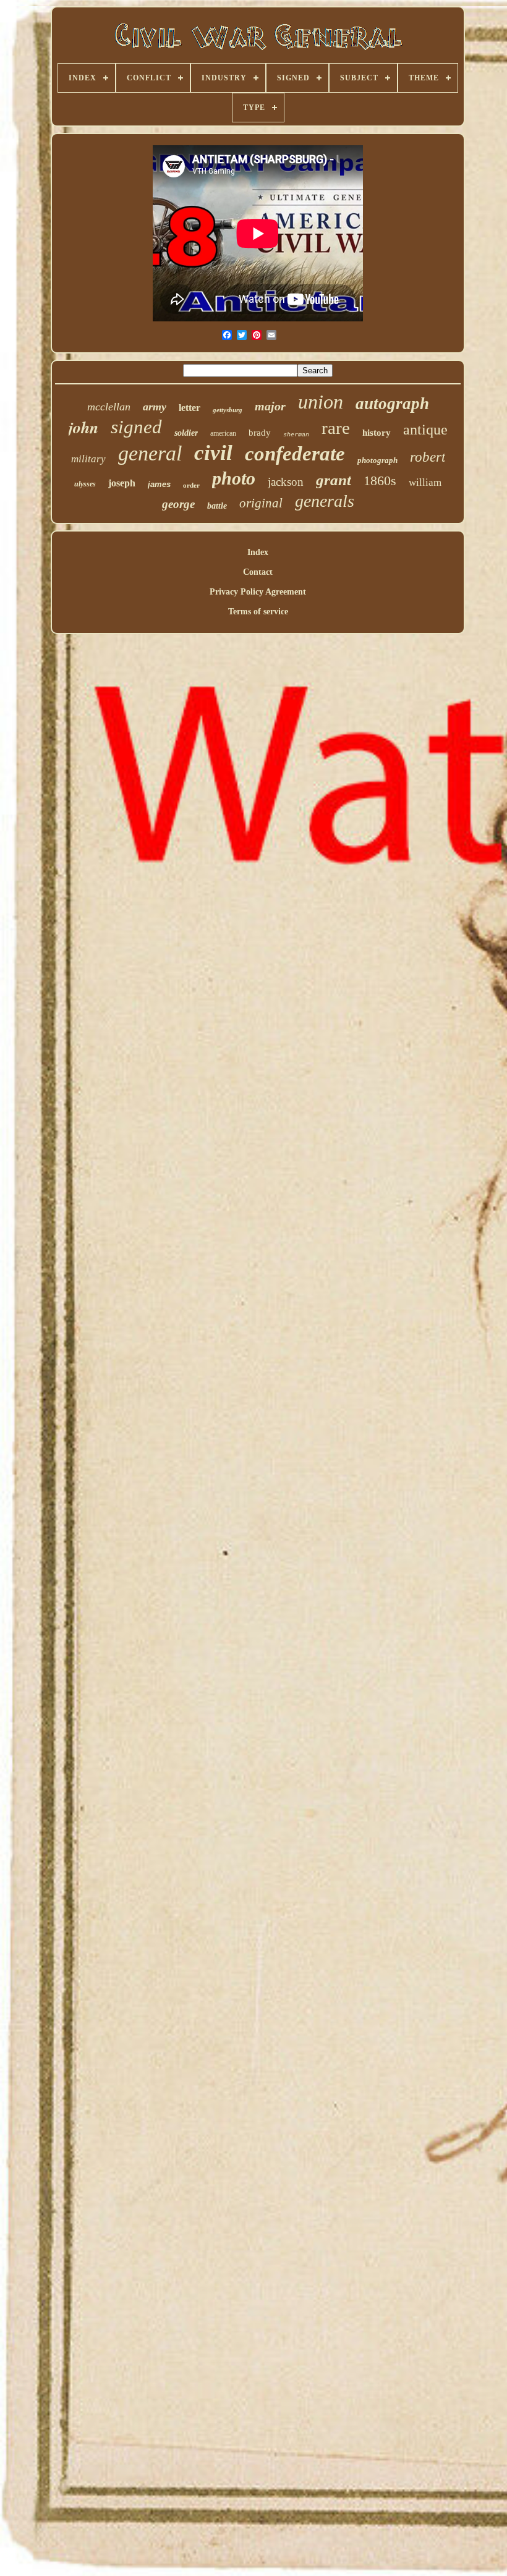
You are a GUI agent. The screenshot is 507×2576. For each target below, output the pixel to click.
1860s (380, 481)
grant (334, 480)
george (178, 504)
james (159, 484)
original (261, 503)
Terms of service (258, 612)
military (88, 459)
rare (336, 428)
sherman (296, 435)
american (223, 433)
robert (428, 457)
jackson (286, 482)
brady (260, 433)
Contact (258, 572)
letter (190, 408)
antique (425, 430)
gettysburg (228, 410)
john (83, 427)
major (270, 406)
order (191, 485)
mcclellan (109, 407)
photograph (377, 460)
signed (136, 427)
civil (213, 453)
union (321, 402)
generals (325, 501)
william (425, 482)
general (150, 453)
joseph (122, 483)
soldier (186, 433)
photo (234, 478)
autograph (392, 404)
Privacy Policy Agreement (258, 592)
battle (217, 506)
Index (258, 552)
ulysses (85, 484)
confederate (295, 454)
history (377, 433)
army (155, 407)
